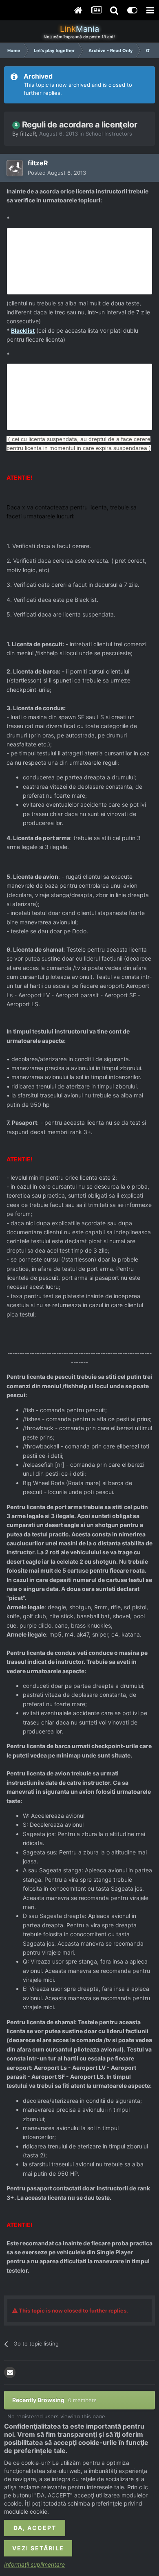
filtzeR (28, 134)
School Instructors (109, 134)
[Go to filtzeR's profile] (15, 168)
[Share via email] (10, 2372)
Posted (57, 173)
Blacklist (23, 330)
